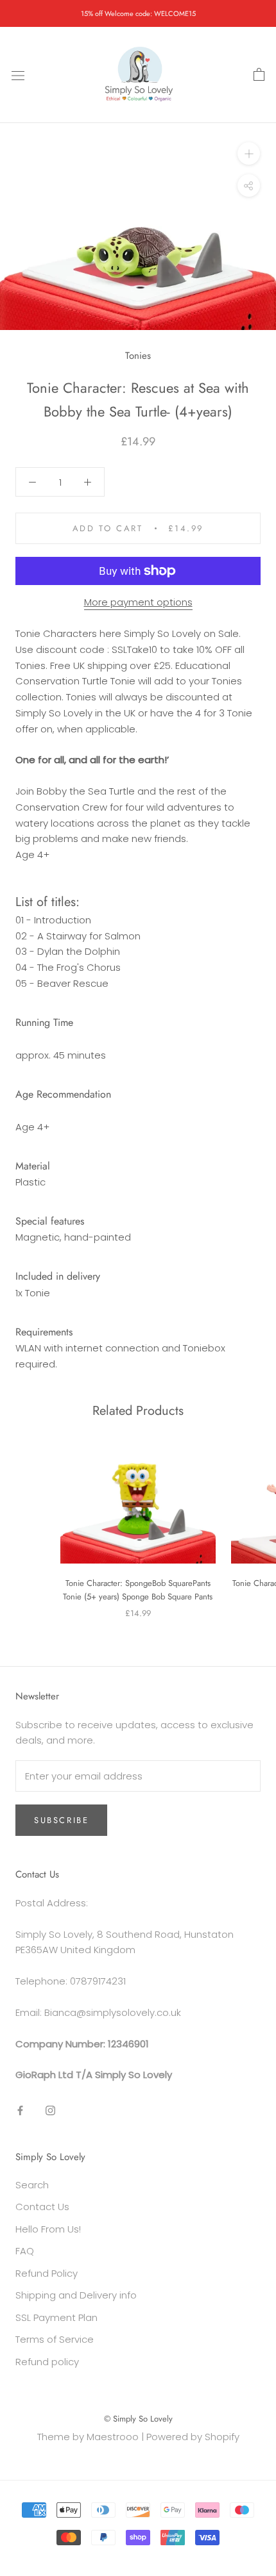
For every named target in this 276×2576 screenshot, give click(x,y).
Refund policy (47, 2362)
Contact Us (42, 2207)
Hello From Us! (48, 2229)
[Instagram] (50, 2110)
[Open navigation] (18, 75)
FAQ (25, 2251)
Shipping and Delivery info (76, 2295)
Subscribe (61, 1820)
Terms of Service (55, 2339)
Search (32, 2185)
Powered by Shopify (193, 2437)
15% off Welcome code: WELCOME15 (138, 13)
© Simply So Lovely (138, 2419)
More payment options (138, 602)
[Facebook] (20, 2110)
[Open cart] (259, 75)
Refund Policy (47, 2273)
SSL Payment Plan (56, 2317)
